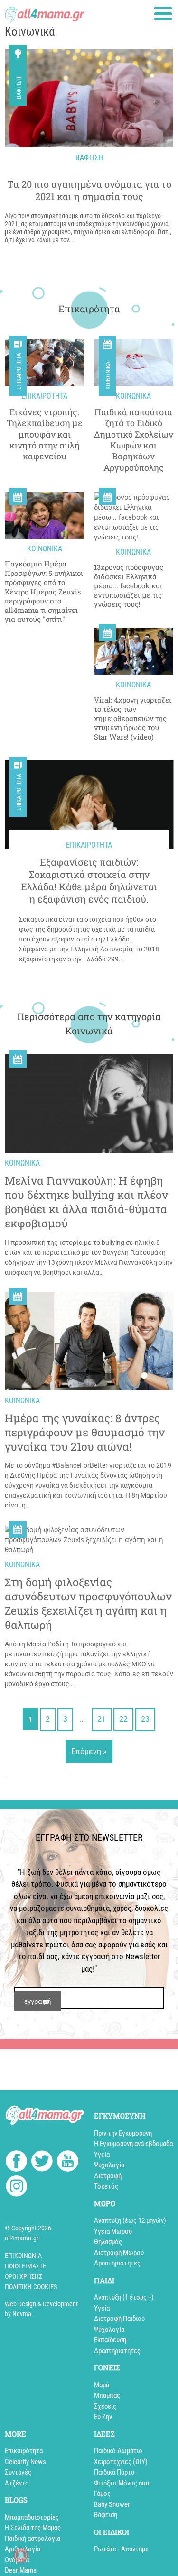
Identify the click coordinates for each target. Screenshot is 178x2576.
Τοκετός (106, 2186)
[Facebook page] (16, 2162)
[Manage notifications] (21, 2555)
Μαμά (102, 2385)
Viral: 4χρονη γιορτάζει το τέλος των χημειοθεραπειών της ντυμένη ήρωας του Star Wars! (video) (133, 718)
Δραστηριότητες (117, 2263)
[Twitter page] (42, 2162)
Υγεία (102, 2155)
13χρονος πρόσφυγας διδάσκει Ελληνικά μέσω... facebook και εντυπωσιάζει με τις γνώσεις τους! (129, 586)
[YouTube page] (68, 2162)
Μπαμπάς (107, 2395)
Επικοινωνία (23, 2256)
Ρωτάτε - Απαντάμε (121, 2549)
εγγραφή (38, 2001)
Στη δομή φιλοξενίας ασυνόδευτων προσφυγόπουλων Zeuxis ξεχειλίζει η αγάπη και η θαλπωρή (88, 1603)
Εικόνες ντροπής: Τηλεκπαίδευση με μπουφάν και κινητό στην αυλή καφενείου (45, 434)
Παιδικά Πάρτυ (114, 2472)
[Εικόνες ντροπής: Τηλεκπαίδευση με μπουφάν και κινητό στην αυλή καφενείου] (45, 363)
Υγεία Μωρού (113, 2231)
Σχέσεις (105, 2406)
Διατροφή (108, 2176)
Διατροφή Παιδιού (119, 2319)
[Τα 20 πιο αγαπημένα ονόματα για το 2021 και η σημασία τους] (89, 98)
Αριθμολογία (23, 2549)
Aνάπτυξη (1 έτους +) (124, 2297)
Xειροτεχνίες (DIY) (121, 2462)
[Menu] (163, 14)
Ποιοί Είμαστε (25, 2266)
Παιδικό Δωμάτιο (118, 2451)
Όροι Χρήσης (23, 2276)
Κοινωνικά (108, 376)
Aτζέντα (17, 2483)
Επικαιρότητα (19, 371)
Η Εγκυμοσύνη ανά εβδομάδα (133, 2144)
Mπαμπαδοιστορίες (32, 2517)
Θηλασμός (108, 2242)
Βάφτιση (19, 88)
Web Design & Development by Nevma (41, 2309)
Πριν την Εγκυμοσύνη (123, 2133)
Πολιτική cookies (31, 2287)
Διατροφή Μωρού (119, 2253)
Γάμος (102, 2494)
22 (123, 1719)
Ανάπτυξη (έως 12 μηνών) (130, 2220)
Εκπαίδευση (110, 2340)
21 (102, 1719)
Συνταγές (18, 2472)
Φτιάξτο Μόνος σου (122, 2483)
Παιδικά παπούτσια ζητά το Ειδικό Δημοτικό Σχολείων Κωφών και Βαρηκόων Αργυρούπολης (134, 440)
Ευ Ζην (103, 2417)
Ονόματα (17, 2560)
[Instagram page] (16, 2188)
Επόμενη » (89, 1751)
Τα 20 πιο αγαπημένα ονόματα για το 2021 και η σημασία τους (89, 190)
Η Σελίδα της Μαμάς (33, 2528)
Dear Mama (21, 2570)
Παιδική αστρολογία (33, 2539)
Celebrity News (25, 2462)
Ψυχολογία (109, 2165)
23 (145, 1719)
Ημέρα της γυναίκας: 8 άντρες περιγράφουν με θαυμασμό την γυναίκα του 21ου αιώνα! (85, 1432)
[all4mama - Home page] (45, 12)
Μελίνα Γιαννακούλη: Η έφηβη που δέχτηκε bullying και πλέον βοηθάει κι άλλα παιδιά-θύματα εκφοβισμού (86, 1202)
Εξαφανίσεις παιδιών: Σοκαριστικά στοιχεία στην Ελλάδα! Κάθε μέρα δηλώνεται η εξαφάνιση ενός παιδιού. (89, 880)
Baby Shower (112, 2504)
